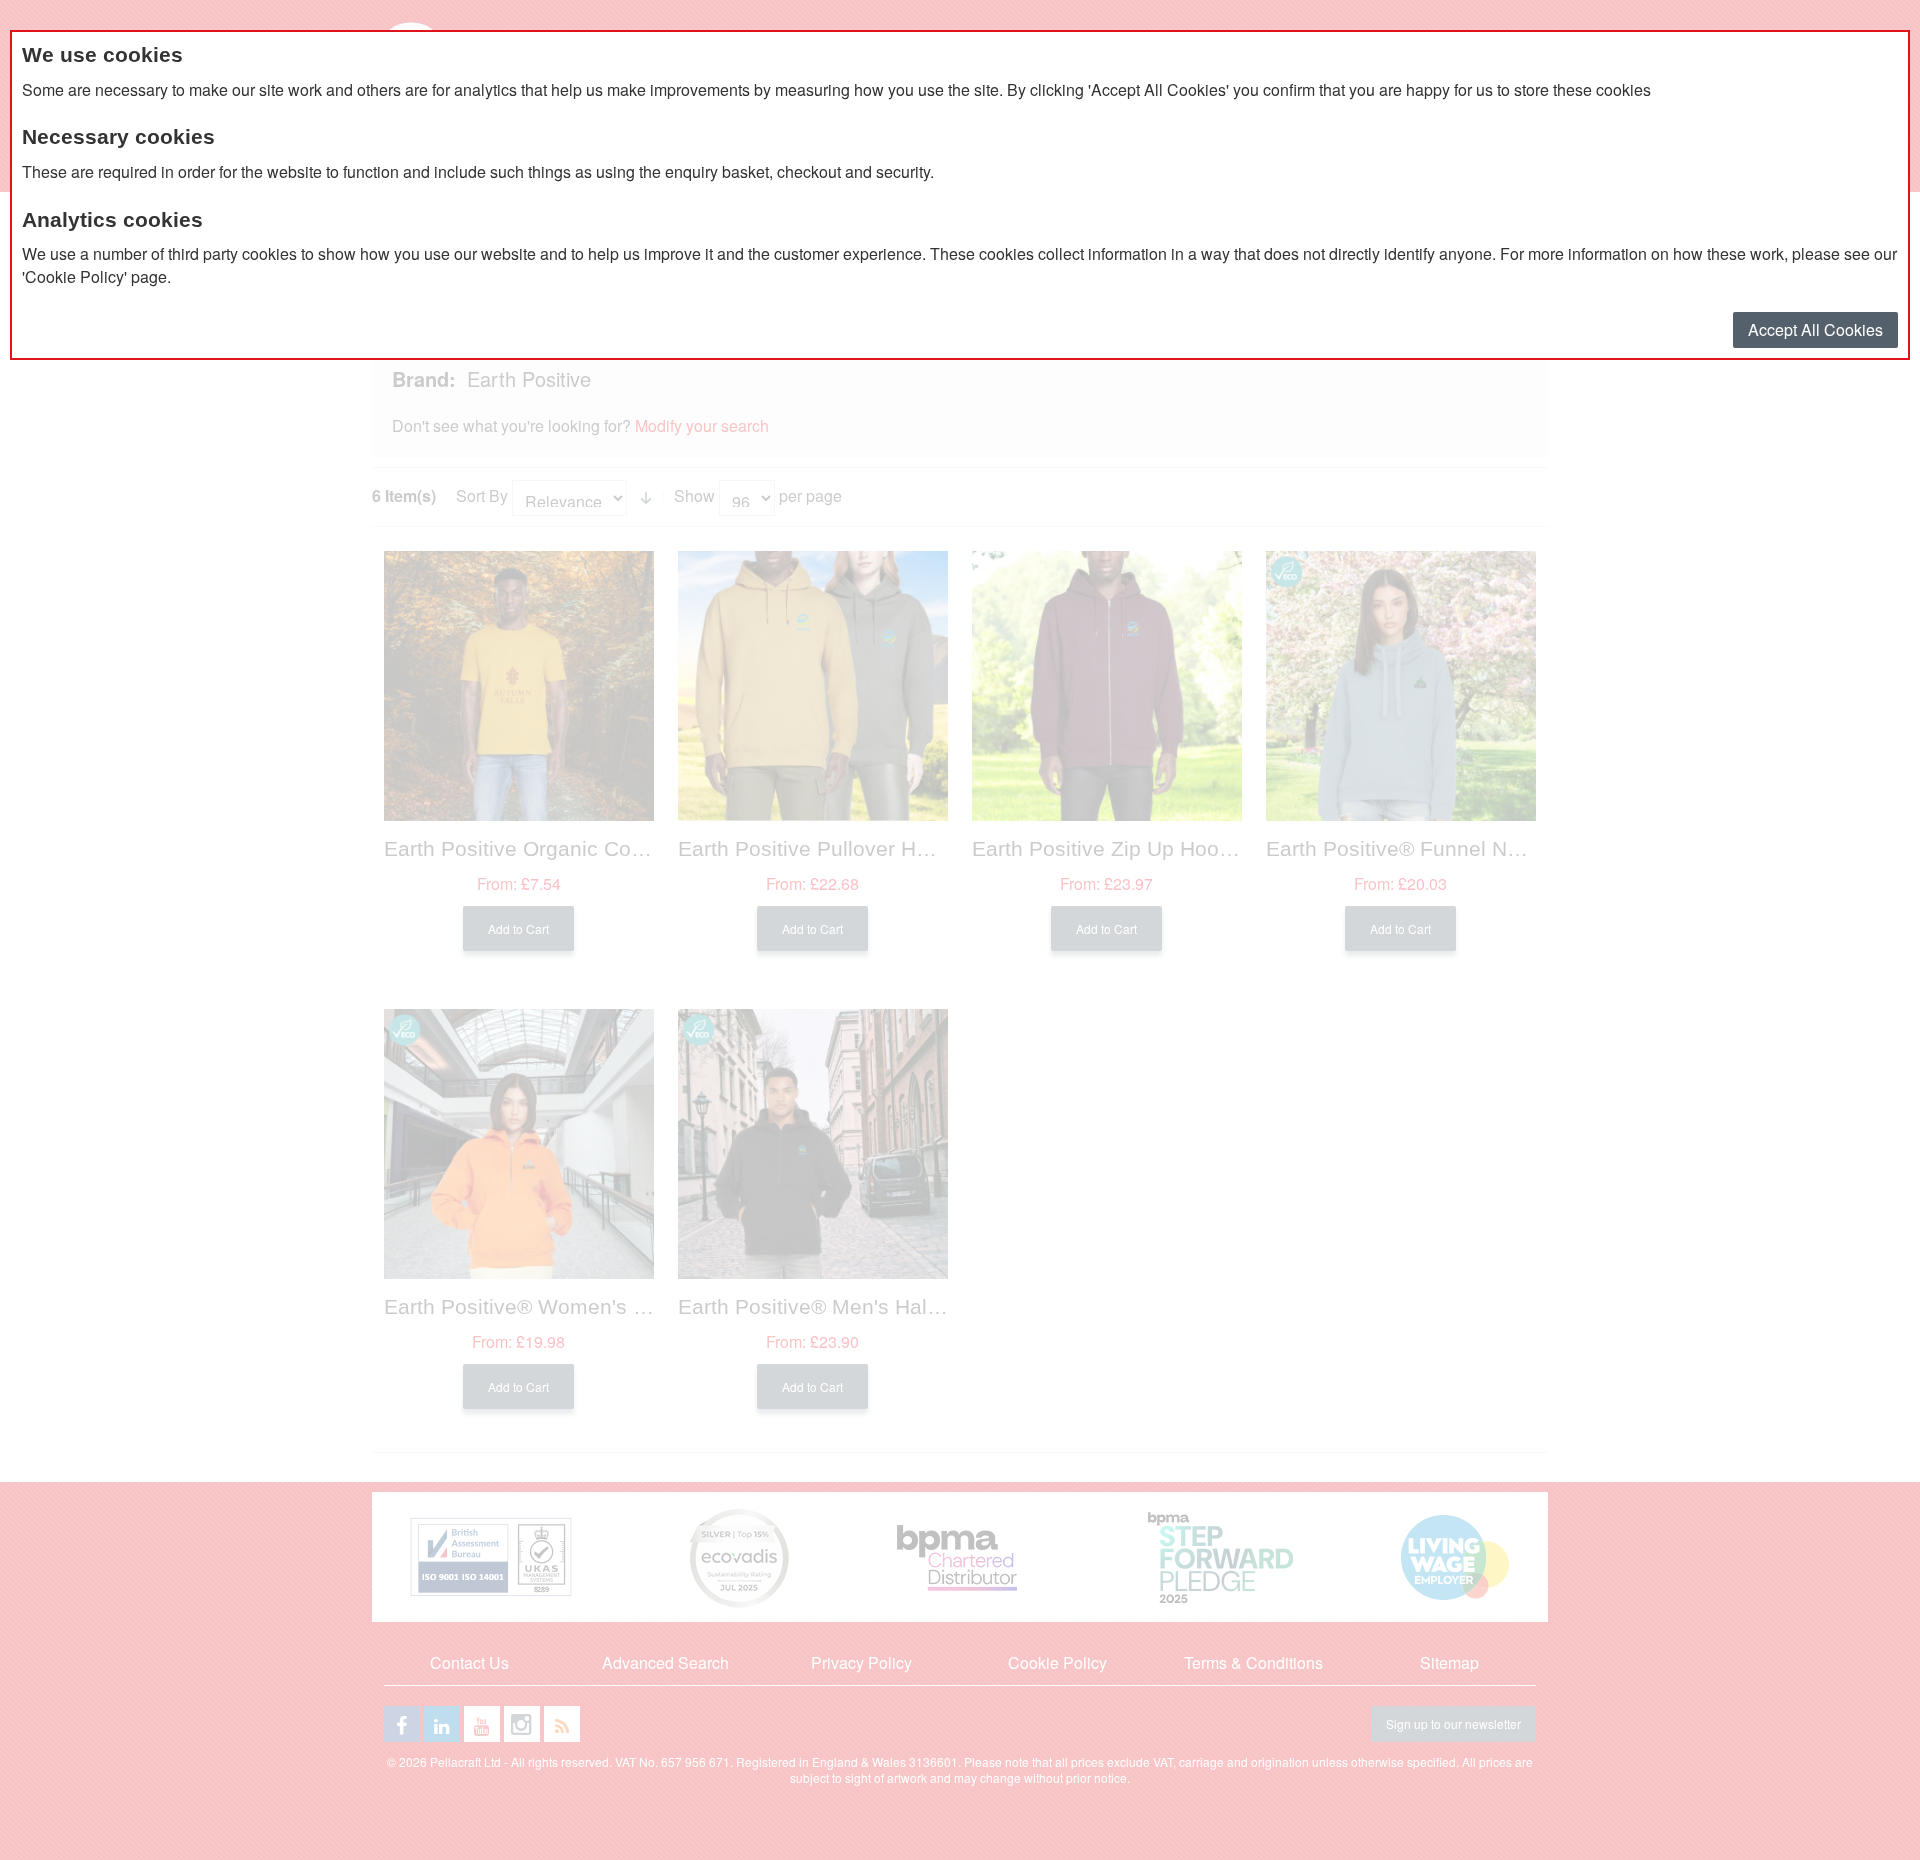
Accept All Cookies (1815, 329)
